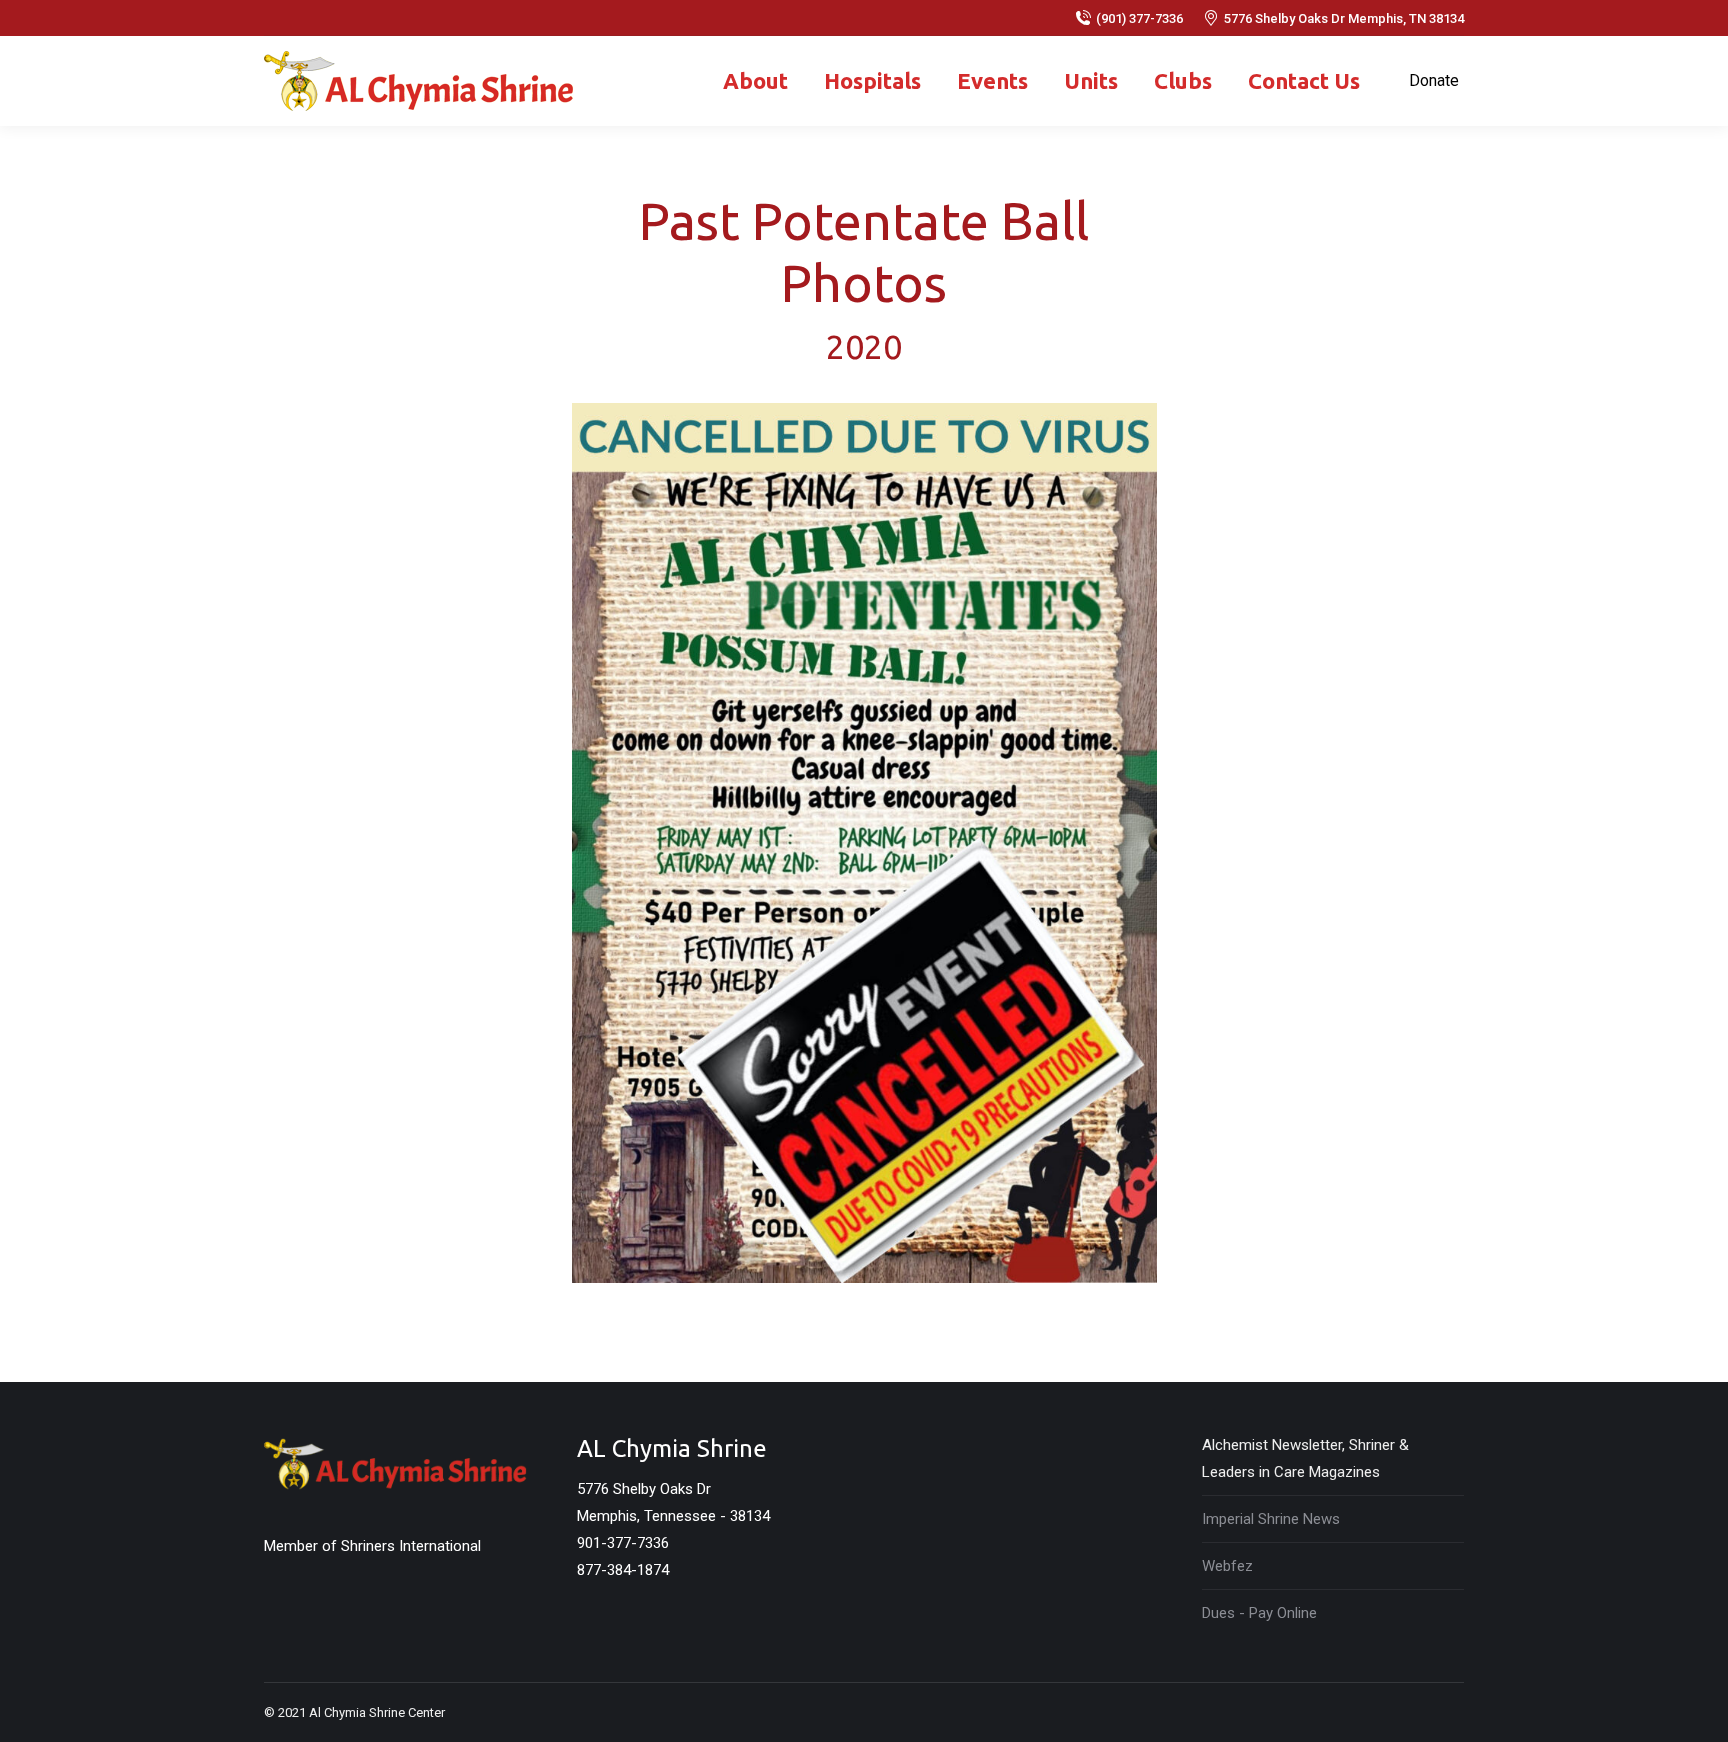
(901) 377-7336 (1139, 18)
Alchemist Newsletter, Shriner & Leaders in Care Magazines (1305, 1458)
